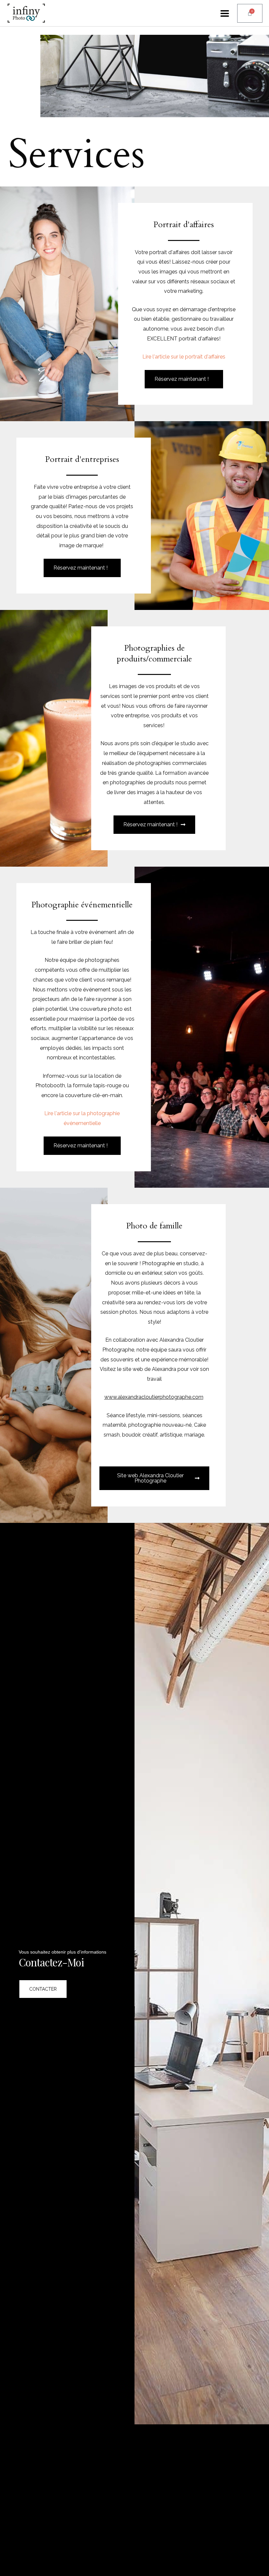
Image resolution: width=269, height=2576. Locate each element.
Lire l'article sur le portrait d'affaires (184, 357)
